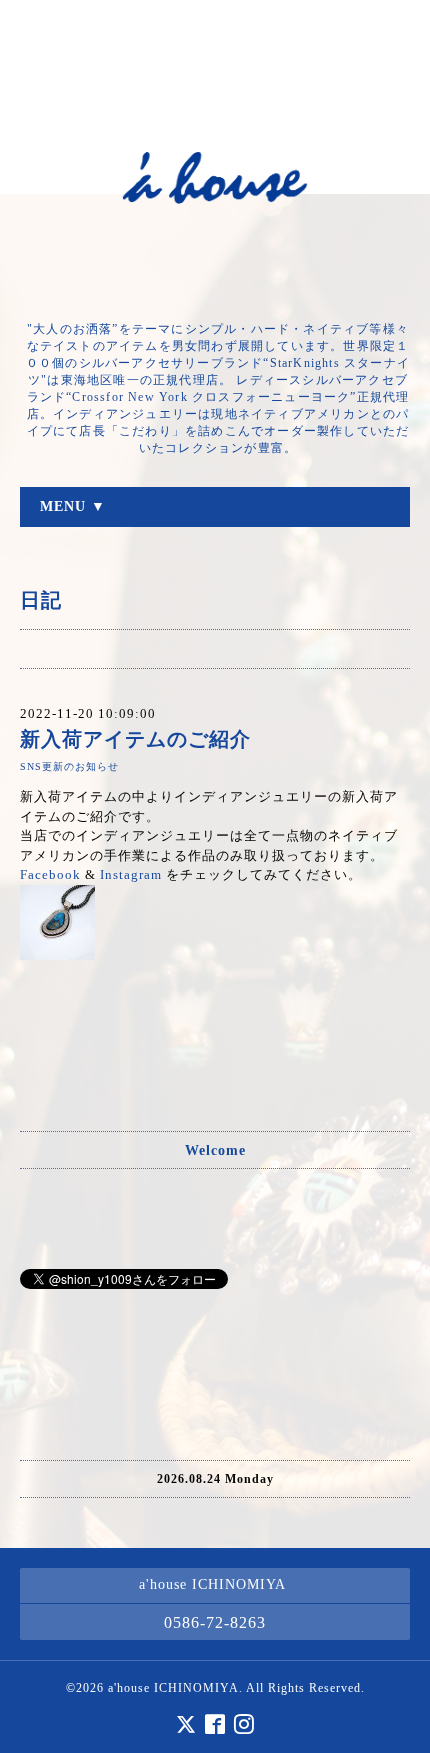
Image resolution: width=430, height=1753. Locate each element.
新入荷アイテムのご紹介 (135, 739)
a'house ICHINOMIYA (173, 1688)
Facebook (50, 874)
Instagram (131, 874)
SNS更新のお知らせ (69, 766)
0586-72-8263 (215, 1622)
